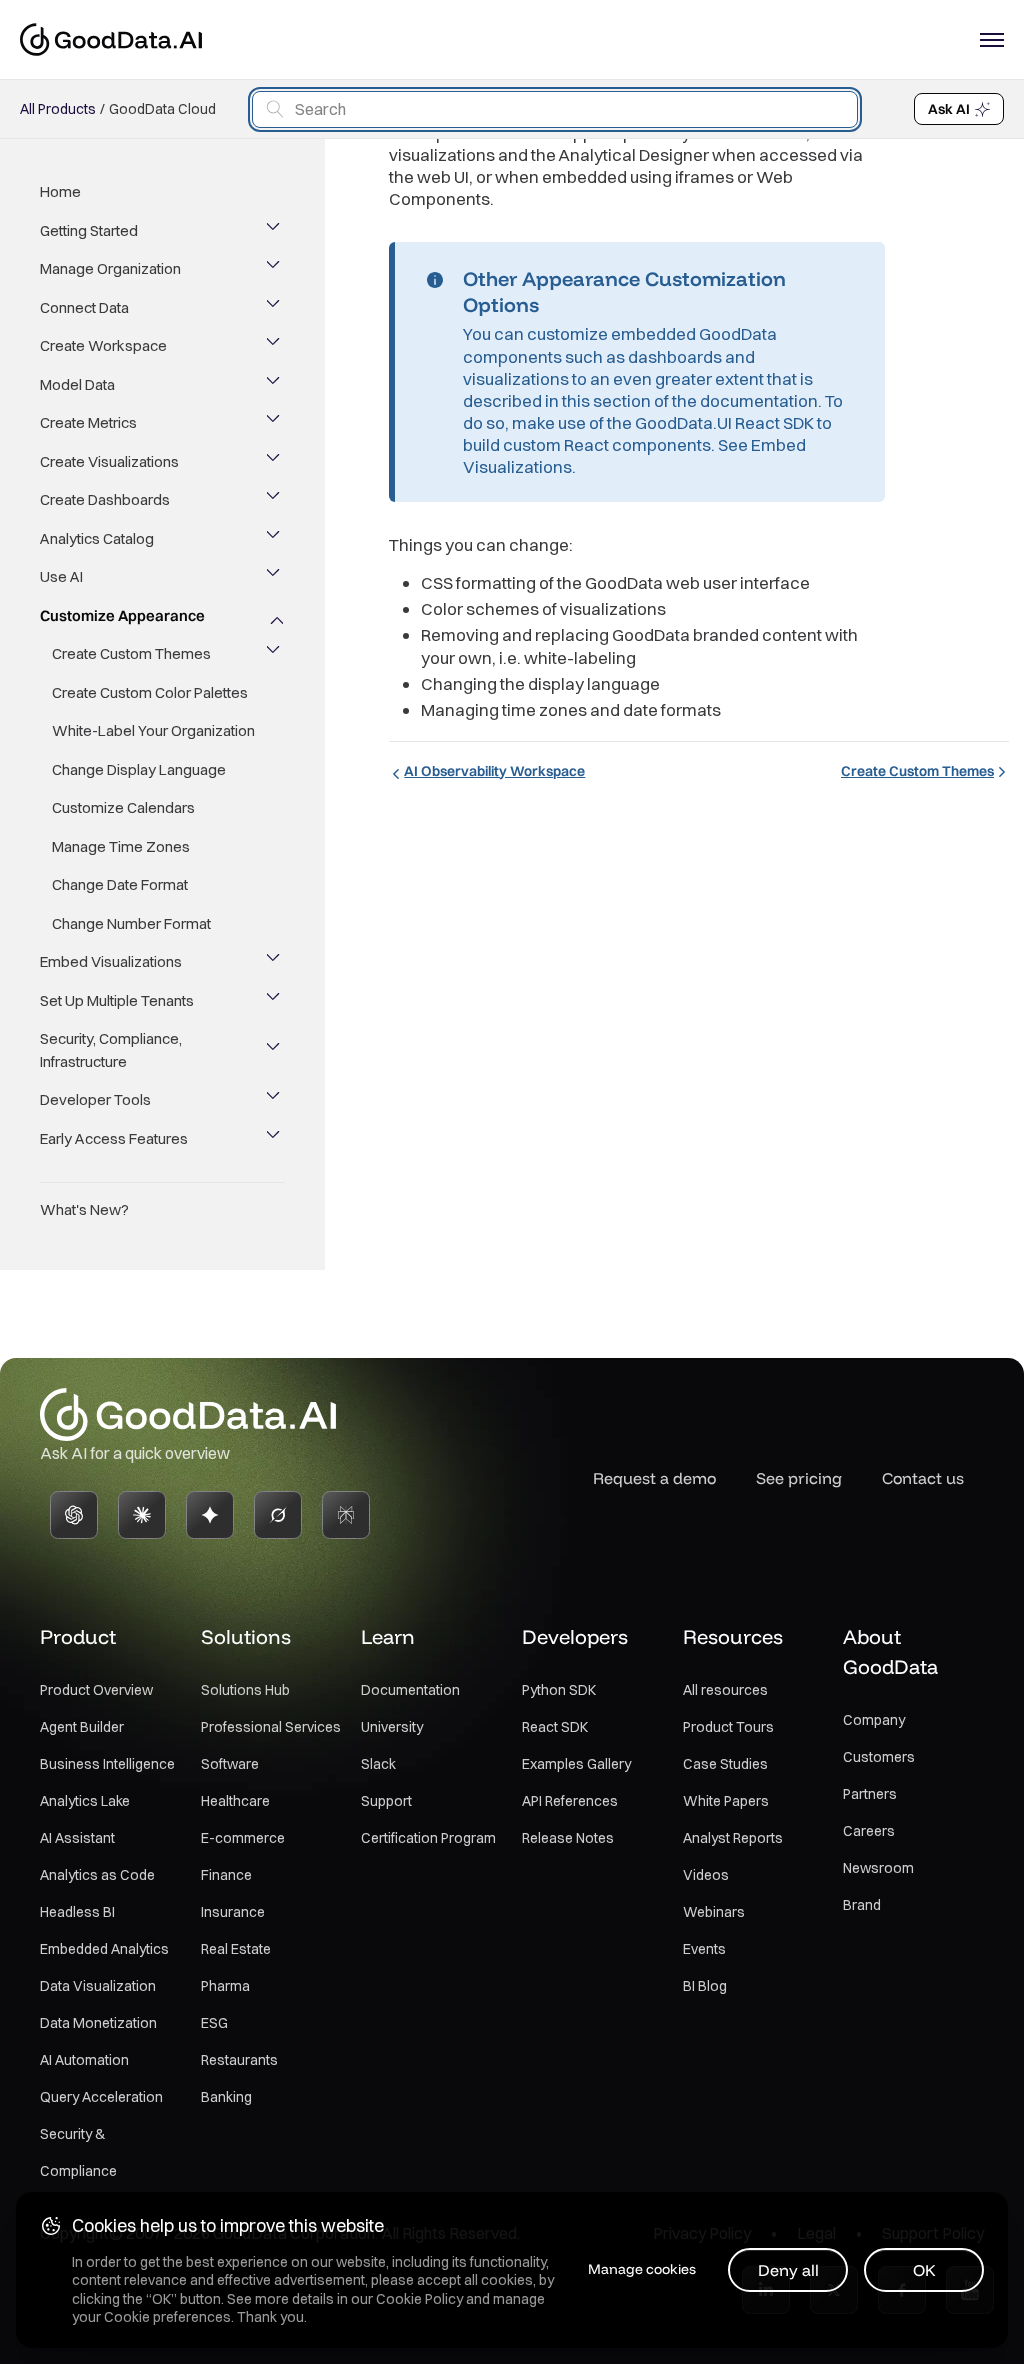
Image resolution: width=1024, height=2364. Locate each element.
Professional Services (271, 1727)
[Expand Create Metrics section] (275, 423)
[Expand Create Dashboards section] (275, 500)
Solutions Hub (245, 1690)
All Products (58, 109)
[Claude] (142, 1515)
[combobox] (555, 109)
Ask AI (949, 109)
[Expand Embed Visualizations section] (275, 962)
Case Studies (725, 1764)
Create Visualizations (109, 461)
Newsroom (878, 1868)
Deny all (788, 2270)
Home (60, 191)
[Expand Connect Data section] (275, 308)
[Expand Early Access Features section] (275, 1139)
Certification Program (428, 1838)
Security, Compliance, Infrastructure (111, 1050)
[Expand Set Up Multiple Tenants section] (275, 1001)
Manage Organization (110, 268)
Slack (378, 1764)
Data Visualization (98, 1986)
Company (874, 1720)
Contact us (923, 1478)
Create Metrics (88, 422)
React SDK (555, 1727)
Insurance (233, 1912)
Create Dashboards (105, 499)
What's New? (84, 1209)
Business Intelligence (107, 1764)
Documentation (410, 1690)
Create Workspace (103, 345)
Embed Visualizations (111, 961)
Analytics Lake (85, 1801)
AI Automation (84, 2060)
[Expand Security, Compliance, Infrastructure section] (275, 1051)
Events (704, 1949)
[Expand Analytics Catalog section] (275, 539)
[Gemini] (210, 1515)
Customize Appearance (122, 615)
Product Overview (96, 1690)
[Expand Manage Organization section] (275, 269)
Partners (870, 1794)
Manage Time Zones (121, 846)
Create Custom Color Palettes (150, 692)
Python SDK (559, 1690)
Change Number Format (131, 923)
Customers (879, 1757)
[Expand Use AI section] (275, 577)
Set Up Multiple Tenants (117, 1000)
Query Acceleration (101, 2097)
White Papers (726, 1801)
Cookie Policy (419, 2299)
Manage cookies (642, 2269)
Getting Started (89, 230)
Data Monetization (98, 2023)
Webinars (714, 1912)
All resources (725, 1690)
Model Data (77, 384)
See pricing (799, 1478)
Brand (862, 1905)
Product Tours (728, 1727)
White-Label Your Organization (153, 730)
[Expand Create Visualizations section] (275, 462)
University (392, 1727)
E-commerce (243, 1838)
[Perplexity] (346, 1515)
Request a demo (654, 1478)
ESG (214, 2023)
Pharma (225, 1986)
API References (570, 1801)
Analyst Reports (733, 1838)
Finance (226, 1875)
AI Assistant (77, 1838)
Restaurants (239, 2060)
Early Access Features (114, 1138)
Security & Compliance (78, 2152)
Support (386, 1801)
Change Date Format (120, 884)
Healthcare (235, 1801)
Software (230, 1764)
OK (924, 2270)
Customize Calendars (123, 807)
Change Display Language (139, 769)
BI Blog (705, 1986)
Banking (226, 2097)
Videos (706, 1875)
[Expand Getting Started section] (275, 231)
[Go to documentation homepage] (111, 39)
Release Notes (568, 1838)
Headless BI (77, 1912)
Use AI (61, 576)
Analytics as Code (97, 1875)
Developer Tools (95, 1099)
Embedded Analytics (104, 1949)
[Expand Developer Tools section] (275, 1100)
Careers (869, 1831)
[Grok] (278, 1515)
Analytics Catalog (97, 538)
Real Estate (236, 1949)
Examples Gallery (576, 1764)
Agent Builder (82, 1727)
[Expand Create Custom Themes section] (275, 654)
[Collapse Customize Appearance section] (275, 616)
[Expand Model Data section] (275, 385)
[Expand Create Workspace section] (275, 346)
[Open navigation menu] (992, 40)
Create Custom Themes (131, 653)
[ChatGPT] (74, 1515)
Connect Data (84, 307)
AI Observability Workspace (494, 771)
